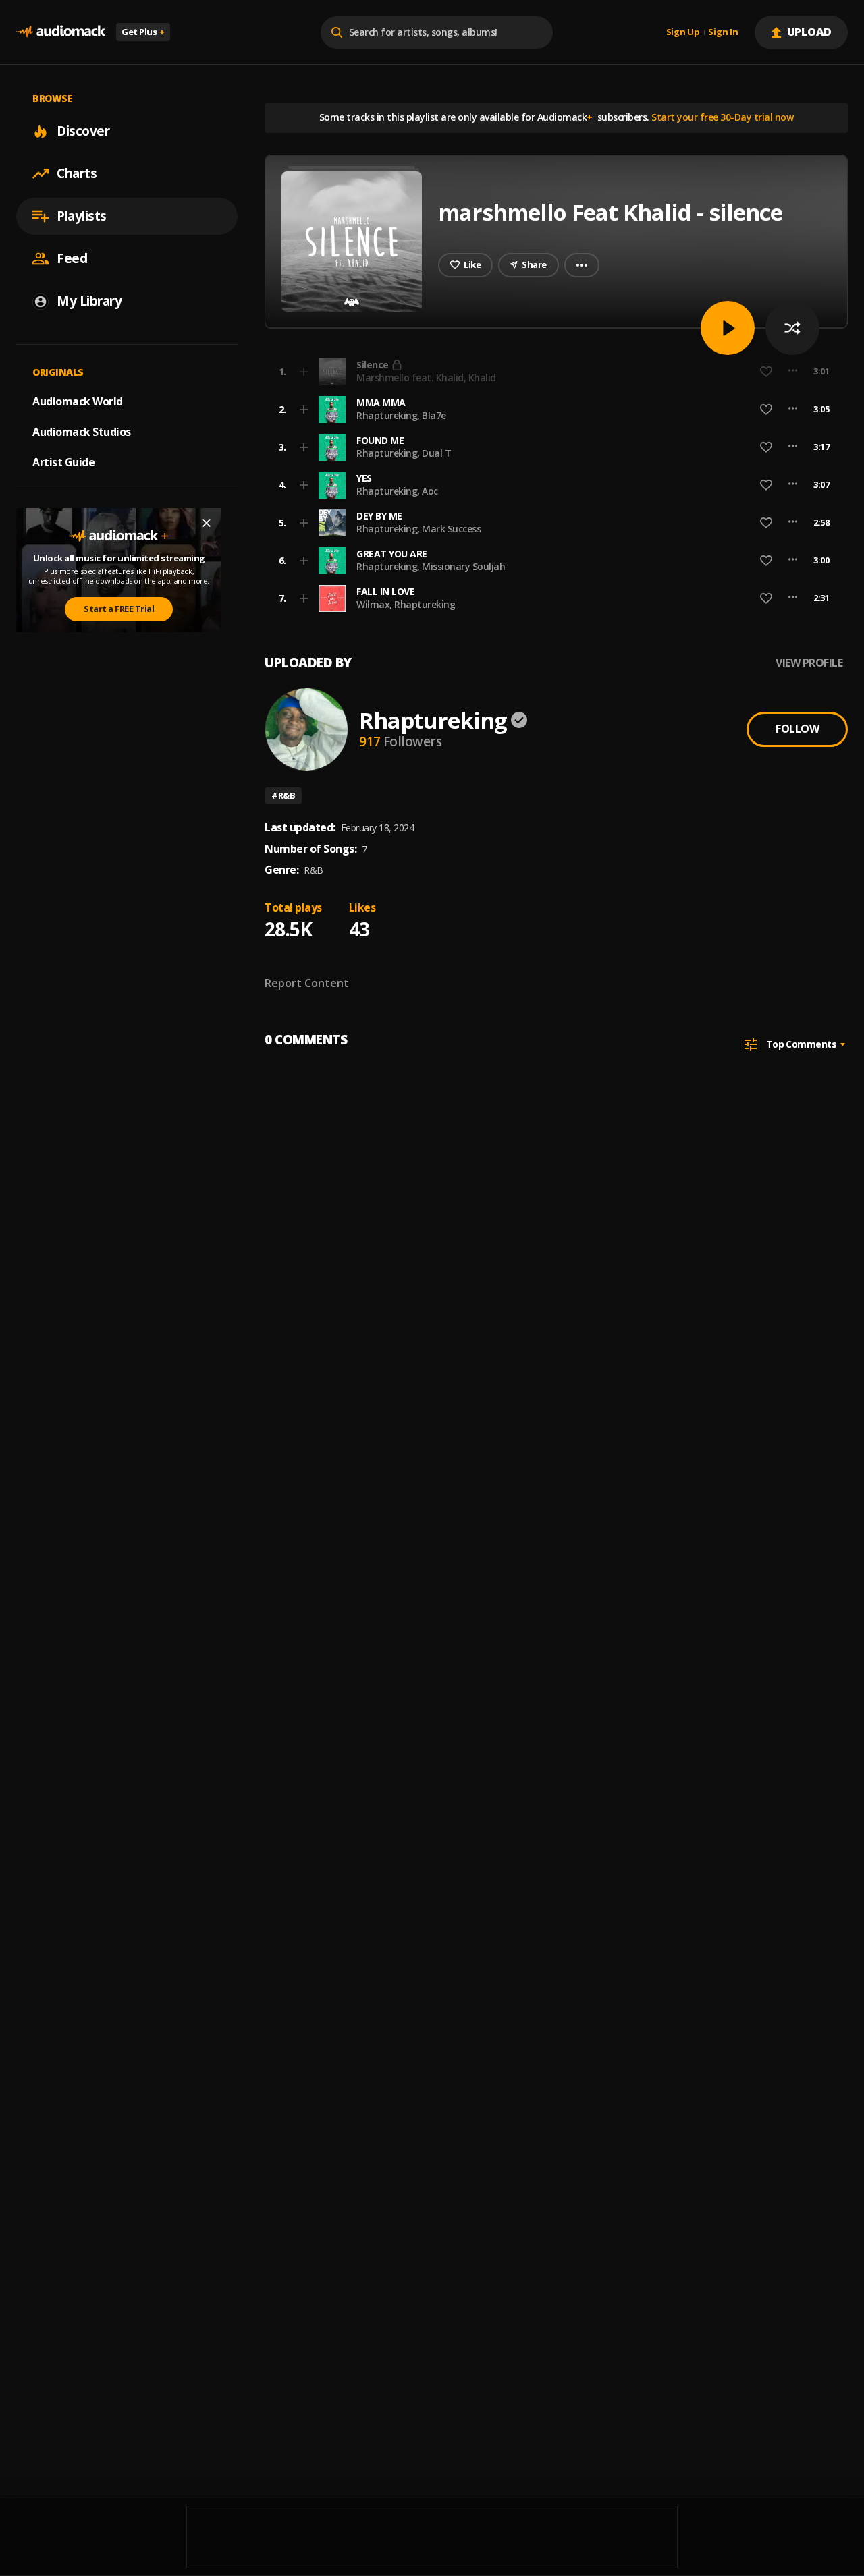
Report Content (307, 983)
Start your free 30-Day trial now (722, 117)
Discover (83, 131)
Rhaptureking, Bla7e (401, 415)
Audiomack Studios (82, 432)
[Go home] (61, 32)
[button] (552, 410)
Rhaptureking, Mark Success (418, 529)
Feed (72, 258)
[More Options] (793, 410)
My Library (89, 301)
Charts (77, 173)
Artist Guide (63, 462)
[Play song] (728, 328)
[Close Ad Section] (207, 523)
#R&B (283, 795)
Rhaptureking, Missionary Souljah (431, 566)
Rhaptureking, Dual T (404, 453)
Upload (810, 32)
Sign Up (683, 32)
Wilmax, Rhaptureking (406, 604)
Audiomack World (78, 401)
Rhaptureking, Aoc (397, 491)
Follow (797, 729)
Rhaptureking (433, 720)
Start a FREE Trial (119, 609)
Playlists (82, 216)
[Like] (766, 410)
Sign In (723, 32)
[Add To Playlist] (304, 410)
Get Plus (143, 32)
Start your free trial (654, 371)
